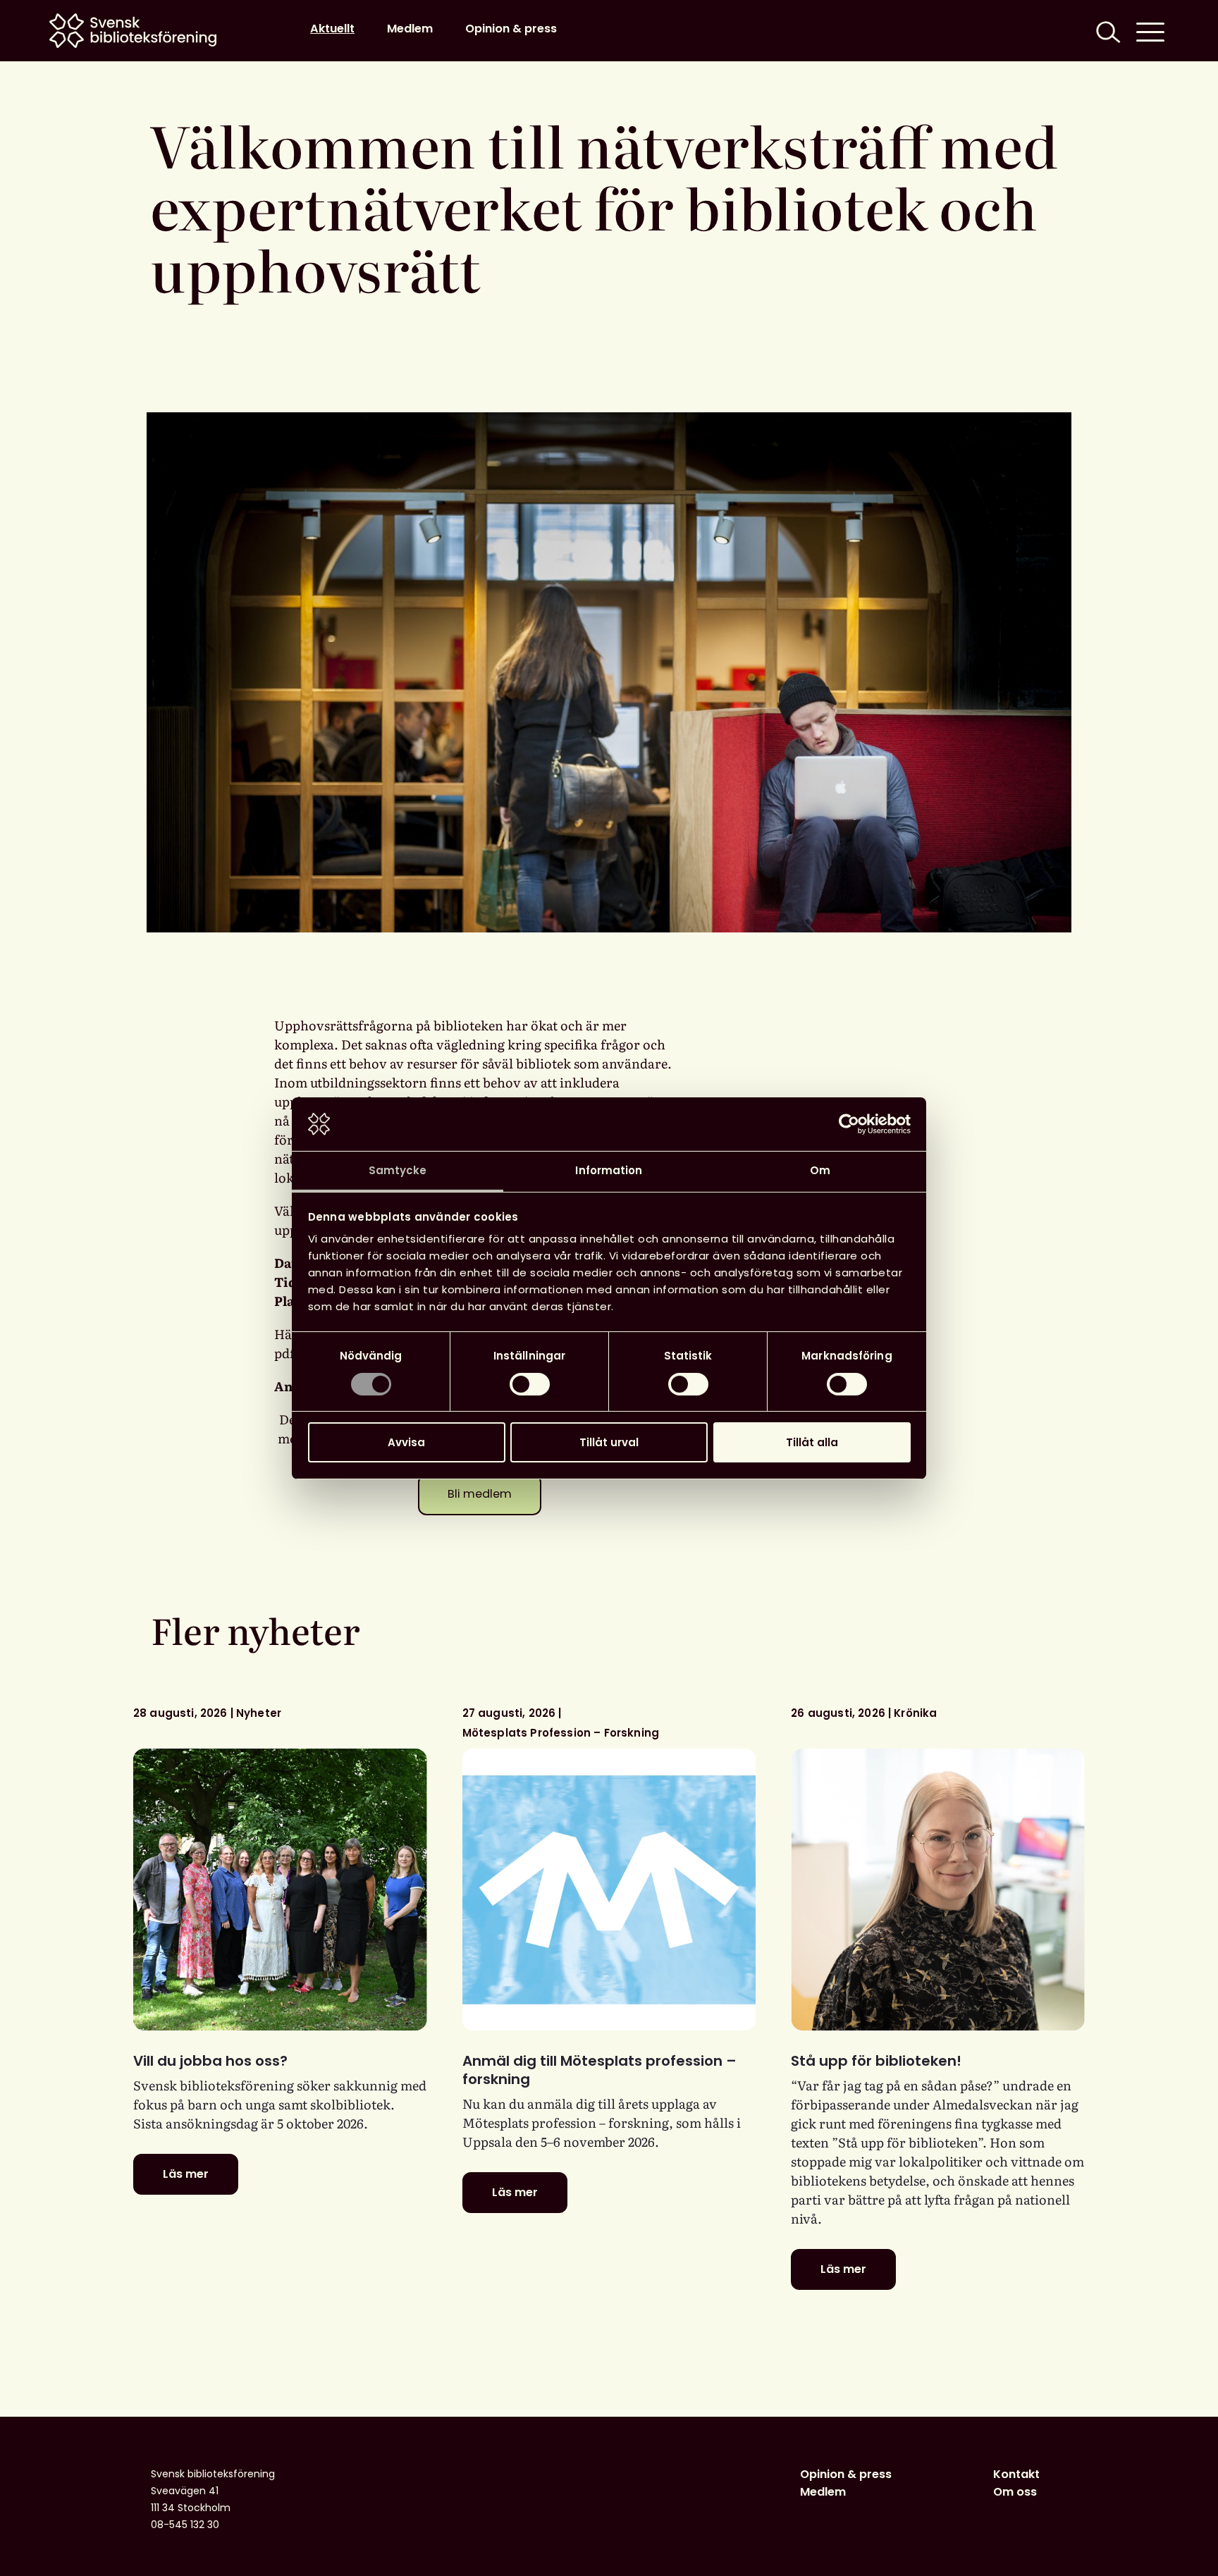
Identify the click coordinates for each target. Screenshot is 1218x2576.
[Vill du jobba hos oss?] (280, 1890)
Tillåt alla (812, 1442)
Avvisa (406, 1442)
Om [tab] (820, 1170)
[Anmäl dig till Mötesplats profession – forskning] (609, 1890)
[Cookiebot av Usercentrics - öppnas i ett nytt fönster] (849, 1124)
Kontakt (1016, 2474)
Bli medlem (480, 1494)
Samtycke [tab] (398, 1170)
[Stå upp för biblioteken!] (938, 1890)
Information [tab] (609, 1170)
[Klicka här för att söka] (1107, 31)
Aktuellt (332, 29)
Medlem (410, 29)
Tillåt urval (609, 1442)
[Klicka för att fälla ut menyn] (1150, 31)
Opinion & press (511, 29)
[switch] (530, 1384)
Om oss (1015, 2492)
